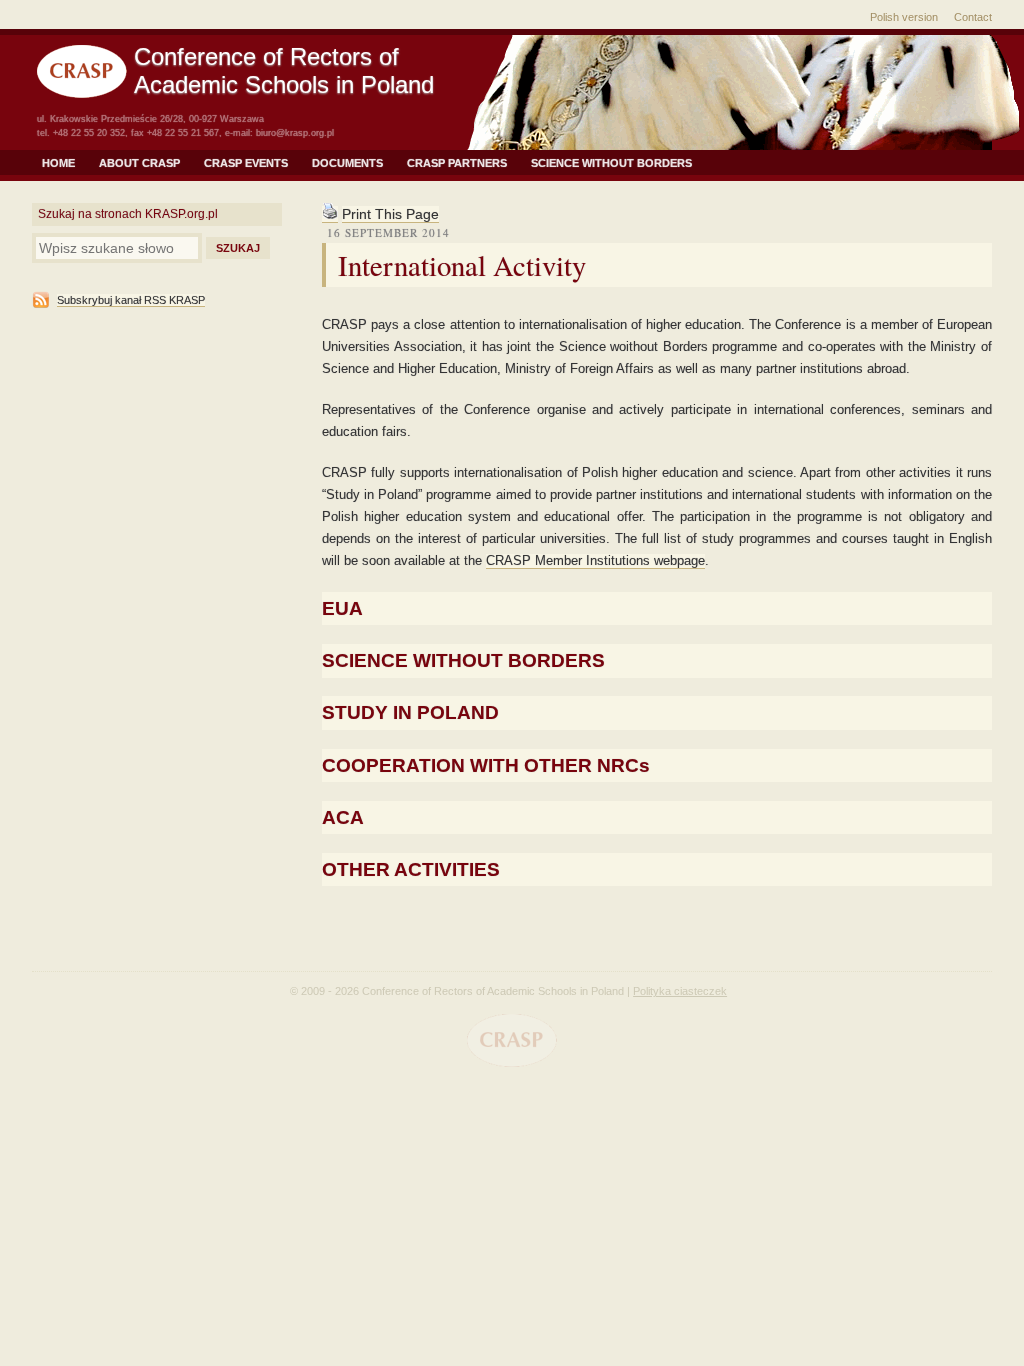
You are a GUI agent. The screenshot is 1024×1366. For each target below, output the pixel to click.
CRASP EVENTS (246, 163)
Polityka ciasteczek (680, 991)
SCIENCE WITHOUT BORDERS (611, 163)
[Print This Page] (330, 214)
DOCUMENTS (347, 163)
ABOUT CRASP (139, 163)
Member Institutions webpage (595, 561)
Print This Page (390, 214)
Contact (973, 17)
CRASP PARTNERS (457, 163)
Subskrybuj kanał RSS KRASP (131, 300)
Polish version (904, 17)
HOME (58, 163)
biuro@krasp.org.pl (295, 133)
